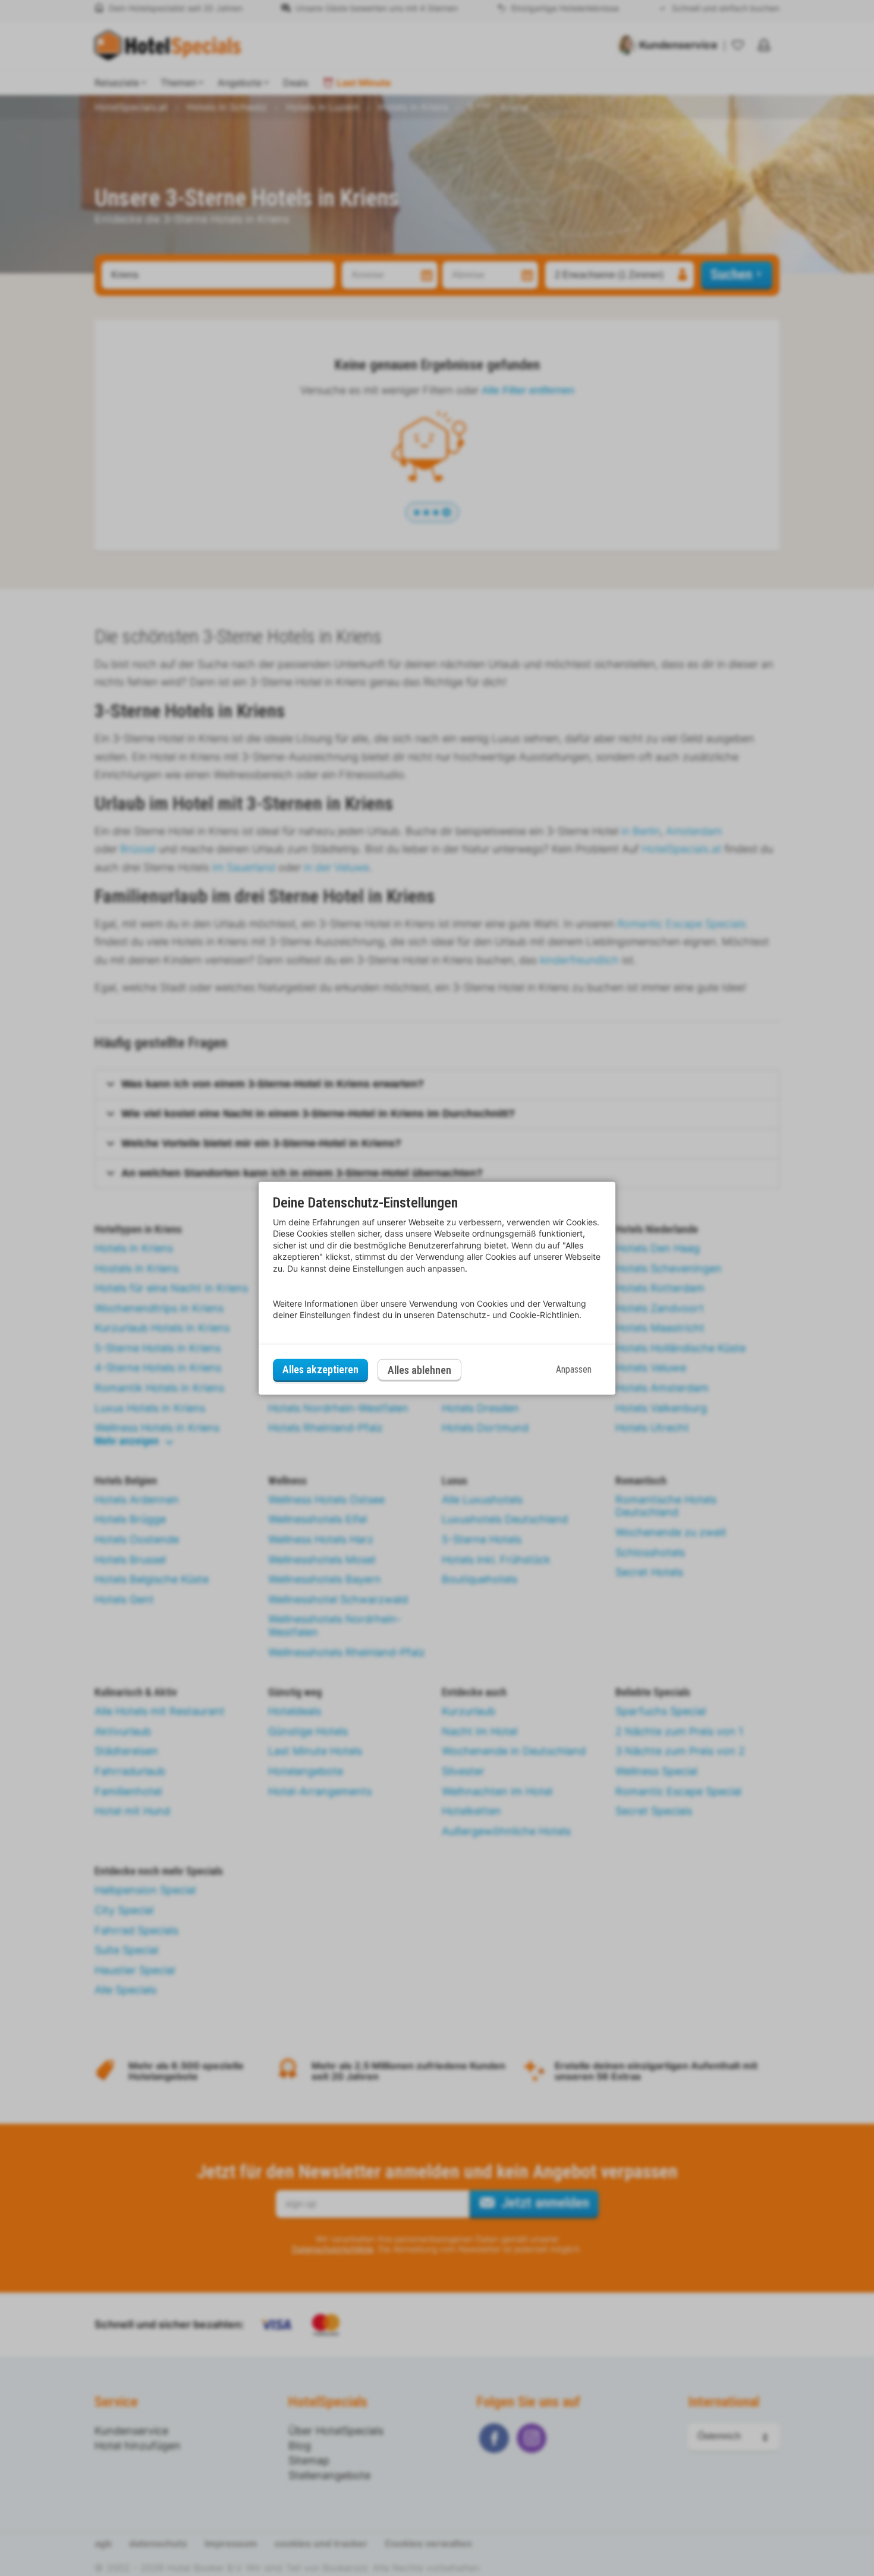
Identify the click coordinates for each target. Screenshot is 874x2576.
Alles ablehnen (419, 1370)
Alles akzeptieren (320, 1369)
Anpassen (574, 1369)
